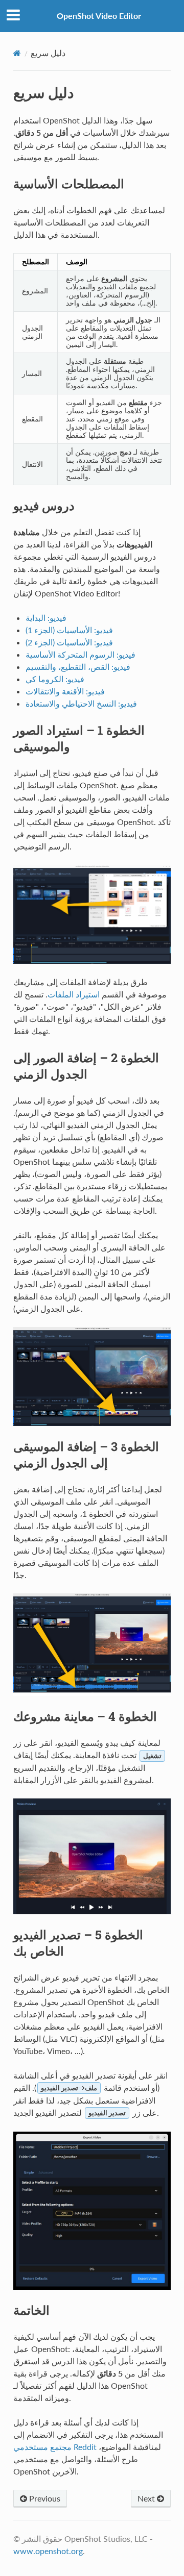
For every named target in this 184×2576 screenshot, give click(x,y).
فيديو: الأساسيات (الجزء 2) (69, 642)
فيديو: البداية (46, 618)
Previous (44, 2498)
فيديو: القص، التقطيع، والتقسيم (78, 667)
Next (147, 2498)
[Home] (17, 53)
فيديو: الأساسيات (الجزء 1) (69, 630)
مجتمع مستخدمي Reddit (55, 2447)
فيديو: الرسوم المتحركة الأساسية (80, 654)
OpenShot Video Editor (99, 16)
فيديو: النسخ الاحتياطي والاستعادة (81, 703)
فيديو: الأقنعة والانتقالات (65, 691)
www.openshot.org (48, 2551)
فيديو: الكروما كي (55, 679)
